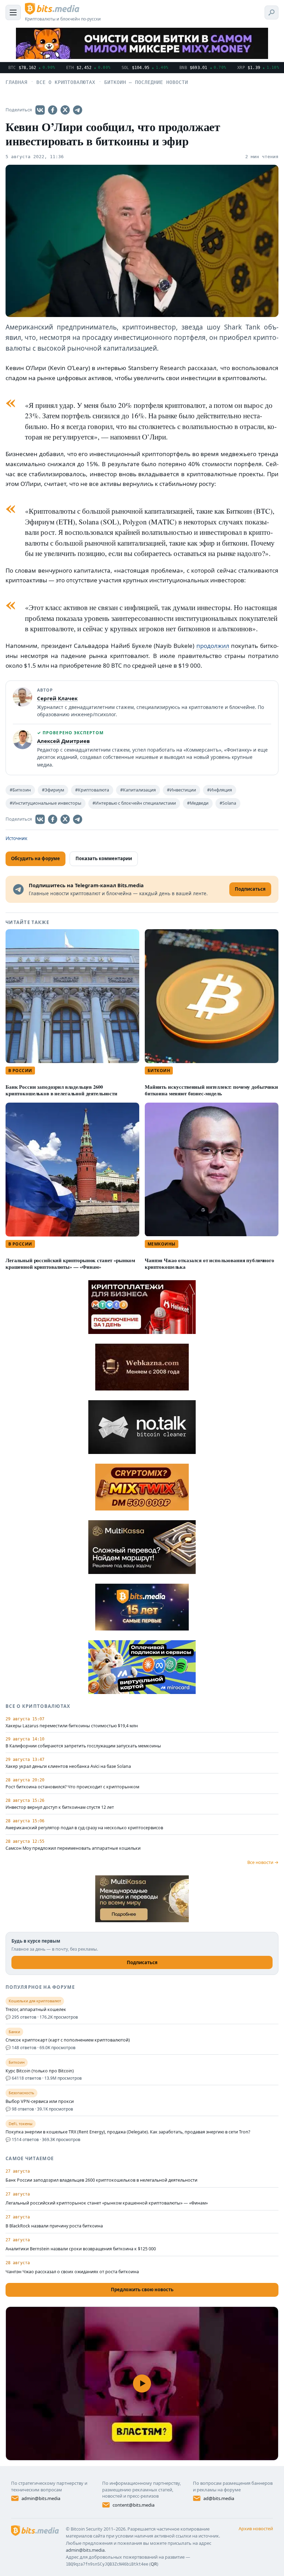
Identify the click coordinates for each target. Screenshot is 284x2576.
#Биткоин (20, 790)
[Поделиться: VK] (40, 110)
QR (154, 2564)
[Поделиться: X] (65, 110)
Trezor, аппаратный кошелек (36, 2010)
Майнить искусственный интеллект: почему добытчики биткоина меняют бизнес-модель (211, 1090)
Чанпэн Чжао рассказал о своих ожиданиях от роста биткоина (72, 2272)
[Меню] (13, 12)
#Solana (228, 803)
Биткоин (159, 1071)
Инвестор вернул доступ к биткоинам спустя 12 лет (60, 1807)
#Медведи (198, 803)
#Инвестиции (181, 790)
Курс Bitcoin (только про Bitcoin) (40, 2071)
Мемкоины (162, 1244)
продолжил (213, 646)
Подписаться (142, 1962)
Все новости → (263, 1862)
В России (20, 1071)
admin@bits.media (41, 2498)
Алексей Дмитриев (63, 741)
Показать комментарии (104, 858)
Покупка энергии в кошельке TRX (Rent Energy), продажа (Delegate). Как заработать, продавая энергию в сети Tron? (128, 2132)
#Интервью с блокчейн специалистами (134, 803)
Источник (16, 838)
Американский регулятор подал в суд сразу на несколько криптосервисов (84, 1828)
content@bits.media (134, 2505)
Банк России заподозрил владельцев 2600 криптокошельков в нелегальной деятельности (61, 1090)
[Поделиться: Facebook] (53, 110)
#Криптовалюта (92, 790)
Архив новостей (256, 2528)
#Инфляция (220, 790)
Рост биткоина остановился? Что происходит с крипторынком (72, 1787)
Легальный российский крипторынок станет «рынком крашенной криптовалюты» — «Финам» (70, 1264)
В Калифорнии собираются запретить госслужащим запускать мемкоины (83, 1746)
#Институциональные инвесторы (46, 803)
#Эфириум (53, 790)
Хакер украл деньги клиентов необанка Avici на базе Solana (68, 1766)
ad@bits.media (219, 2498)
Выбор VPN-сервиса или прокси (40, 2102)
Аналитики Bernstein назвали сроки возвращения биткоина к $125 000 (81, 2249)
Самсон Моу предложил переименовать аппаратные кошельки (73, 1848)
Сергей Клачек (57, 698)
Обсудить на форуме (35, 858)
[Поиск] (272, 12)
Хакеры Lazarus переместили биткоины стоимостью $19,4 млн (72, 1726)
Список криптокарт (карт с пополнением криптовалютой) (68, 2040)
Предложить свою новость (142, 2290)
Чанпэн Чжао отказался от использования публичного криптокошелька (210, 1264)
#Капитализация (138, 790)
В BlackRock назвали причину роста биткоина (54, 2226)
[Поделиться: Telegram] (78, 110)
